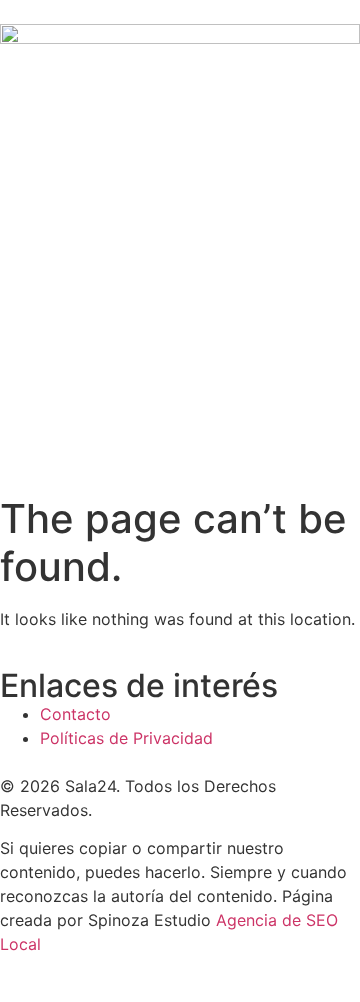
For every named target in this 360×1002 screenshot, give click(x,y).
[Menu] (180, 441)
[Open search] (354, 359)
